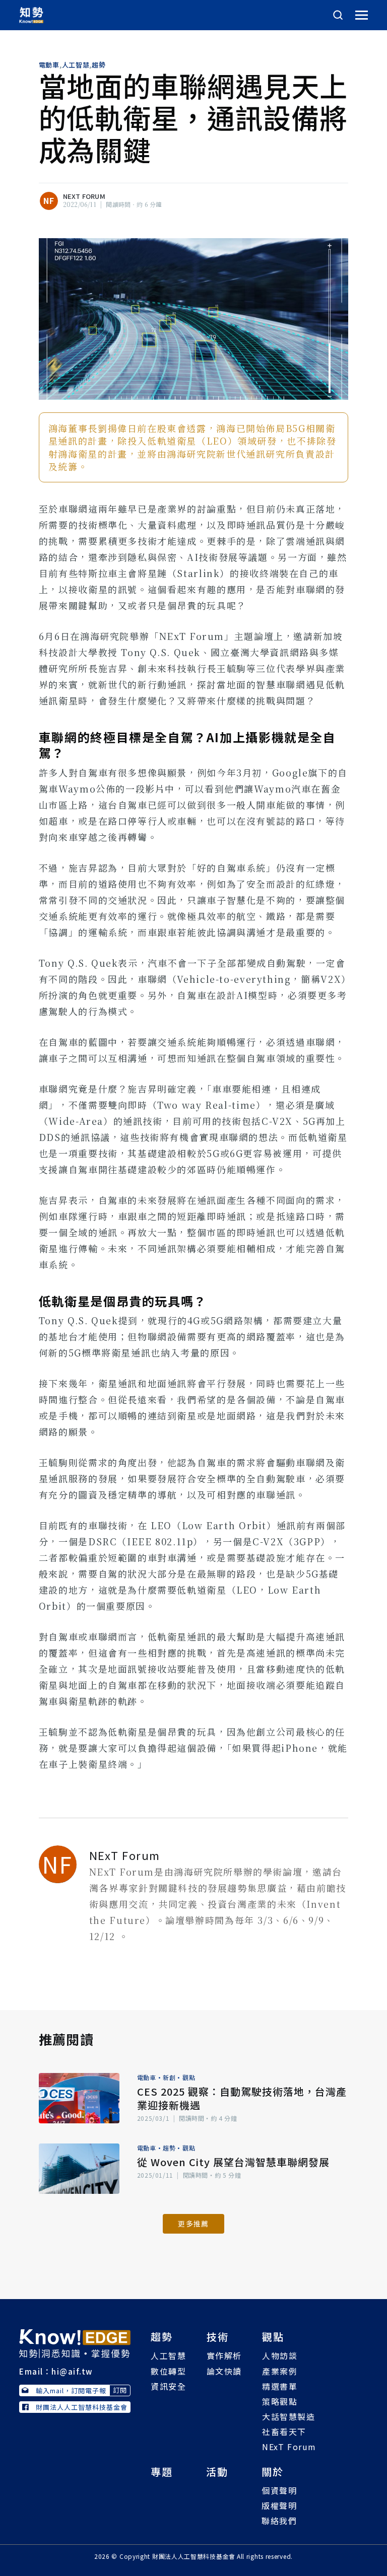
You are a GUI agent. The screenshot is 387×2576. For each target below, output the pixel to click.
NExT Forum (84, 196)
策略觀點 (280, 2401)
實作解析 (224, 2355)
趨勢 (99, 65)
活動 (217, 2472)
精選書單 (280, 2386)
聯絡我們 (279, 2521)
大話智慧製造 (289, 2416)
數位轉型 (168, 2371)
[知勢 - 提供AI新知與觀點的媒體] (75, 2342)
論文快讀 (224, 2371)
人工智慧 (76, 65)
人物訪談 (280, 2355)
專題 (162, 2472)
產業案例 (280, 2371)
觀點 (189, 2077)
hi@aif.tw (72, 2371)
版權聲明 (279, 2506)
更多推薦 (193, 2224)
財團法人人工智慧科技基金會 (82, 2407)
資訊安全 (168, 2386)
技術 (218, 2337)
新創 (169, 2077)
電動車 (49, 65)
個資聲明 (279, 2490)
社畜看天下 (284, 2431)
